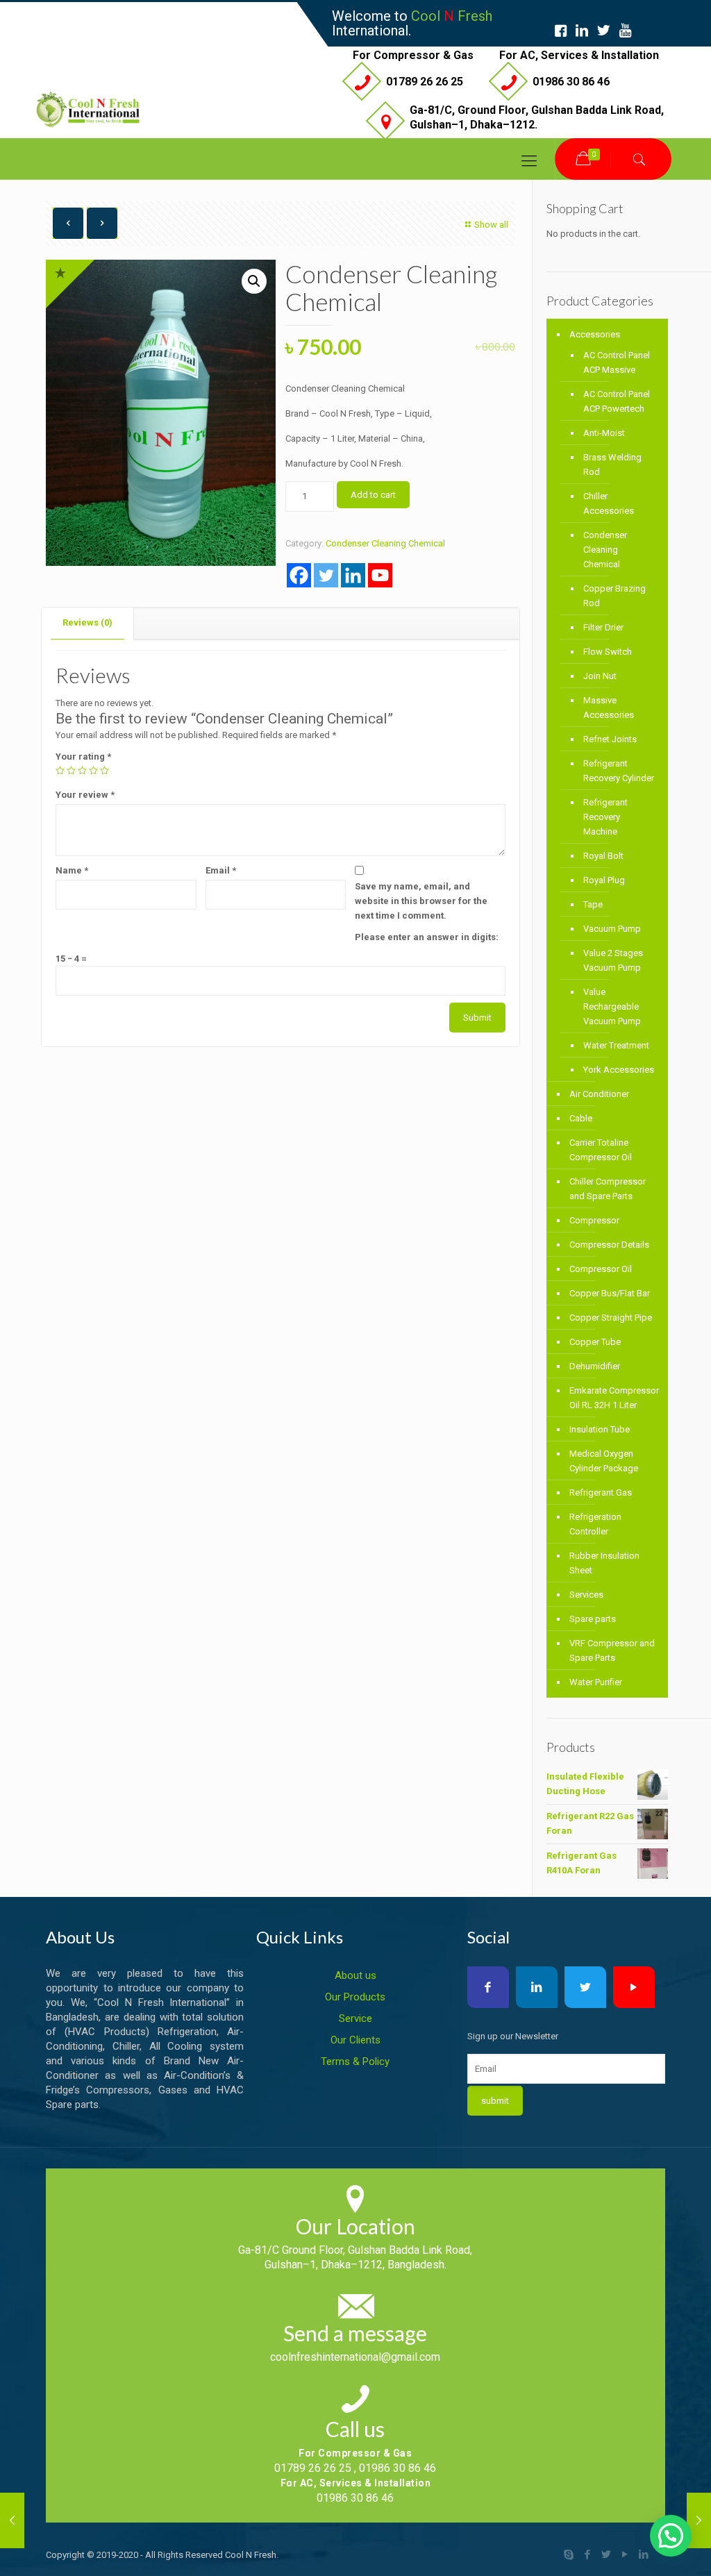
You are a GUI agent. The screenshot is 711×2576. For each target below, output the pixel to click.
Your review (85, 795)
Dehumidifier (595, 1366)
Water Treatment (616, 1045)
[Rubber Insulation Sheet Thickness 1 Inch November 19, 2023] (12, 2520)
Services (586, 1595)
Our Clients (355, 2040)
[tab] (88, 623)
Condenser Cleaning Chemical (385, 543)
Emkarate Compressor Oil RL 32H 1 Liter (614, 1398)
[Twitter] (326, 575)
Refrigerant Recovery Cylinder (619, 771)
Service (355, 2018)
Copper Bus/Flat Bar (610, 1293)
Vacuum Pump (612, 929)
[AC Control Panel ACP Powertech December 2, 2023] (699, 2520)
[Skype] (569, 2554)
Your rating (83, 756)
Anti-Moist (604, 433)
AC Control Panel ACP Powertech (617, 401)
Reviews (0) (87, 622)
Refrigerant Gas (601, 1492)
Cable (581, 1118)
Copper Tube (595, 1342)
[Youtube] (380, 575)
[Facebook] (299, 575)
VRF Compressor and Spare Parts (612, 1650)
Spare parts (593, 1619)
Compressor (594, 1220)
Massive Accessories (609, 708)
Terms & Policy (355, 2061)
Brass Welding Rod (612, 465)
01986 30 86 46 (571, 82)
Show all (491, 225)
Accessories (595, 334)
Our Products (355, 1997)
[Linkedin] (353, 575)
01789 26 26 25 (425, 82)
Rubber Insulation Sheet (604, 1563)
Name (72, 870)
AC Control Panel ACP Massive (617, 362)
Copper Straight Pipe (611, 1318)
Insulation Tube (600, 1429)
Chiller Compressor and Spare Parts (608, 1189)
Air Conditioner (599, 1094)
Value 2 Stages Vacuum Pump (613, 960)
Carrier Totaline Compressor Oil (601, 1150)
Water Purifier (596, 1682)
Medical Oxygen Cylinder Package (604, 1461)
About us (355, 1975)
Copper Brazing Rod (614, 596)
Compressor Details (609, 1245)
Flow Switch (608, 652)
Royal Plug (604, 880)
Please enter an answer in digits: (427, 937)
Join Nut (600, 676)
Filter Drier (603, 627)
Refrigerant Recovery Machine (605, 817)
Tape (593, 904)
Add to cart (373, 495)
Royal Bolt (603, 856)
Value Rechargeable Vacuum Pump (612, 1006)
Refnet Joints (610, 739)
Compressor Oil (601, 1269)
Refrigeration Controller (595, 1524)
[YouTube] (625, 2554)
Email (221, 870)
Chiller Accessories (609, 503)
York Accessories (619, 1070)
